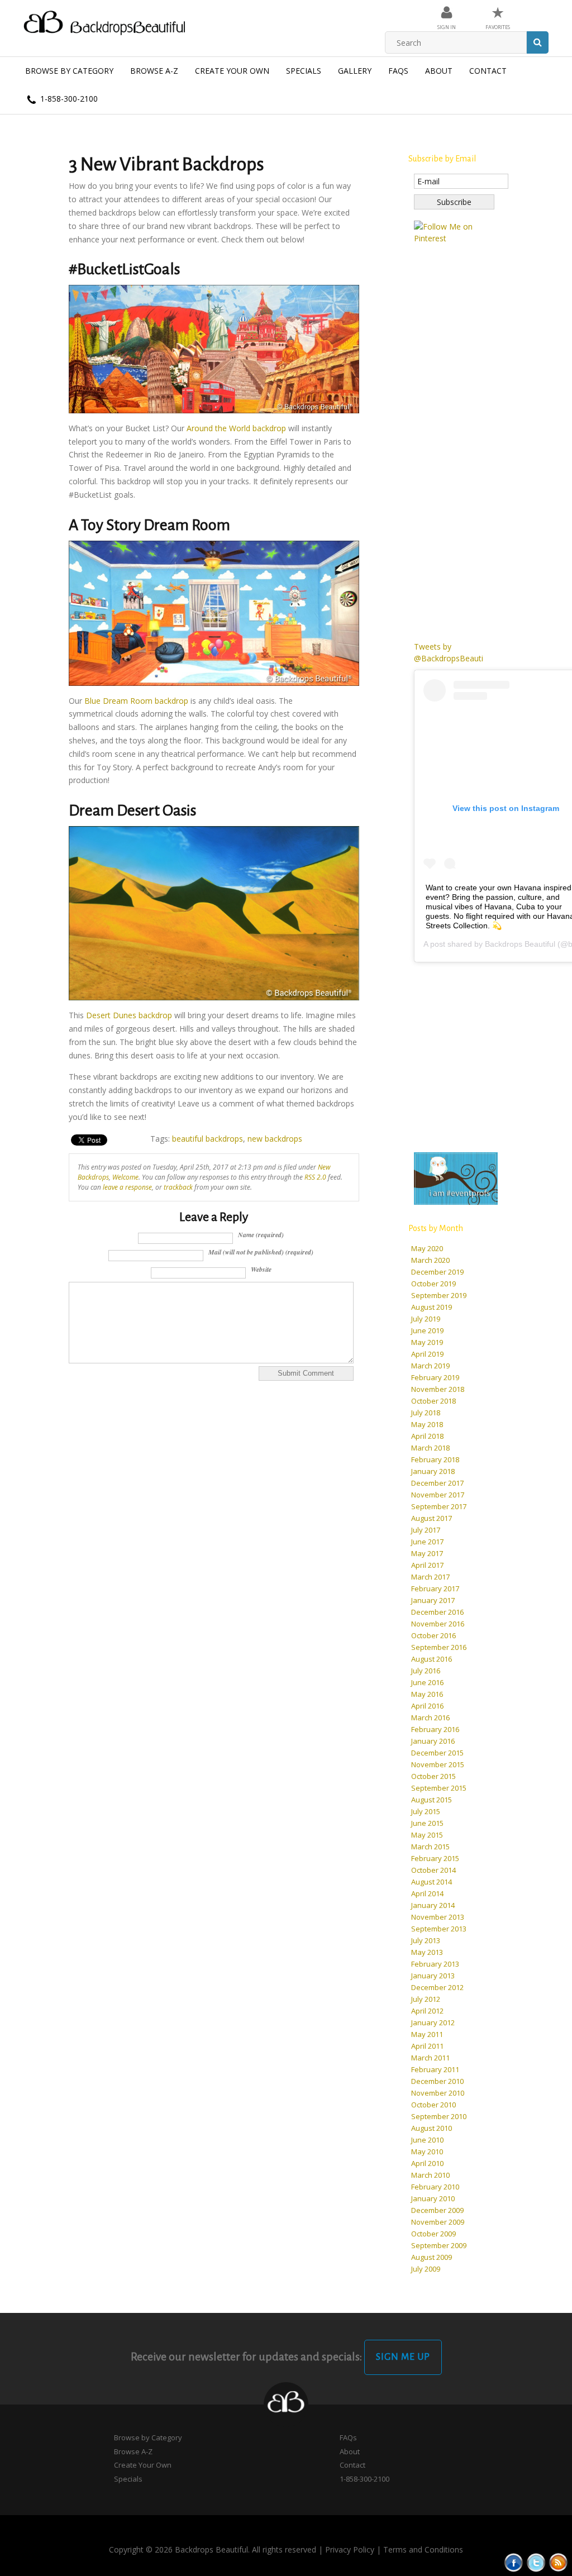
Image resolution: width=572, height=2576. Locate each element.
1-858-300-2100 (68, 99)
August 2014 (432, 1882)
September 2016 (439, 1647)
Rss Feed (558, 2562)
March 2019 (430, 1366)
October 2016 (433, 1635)
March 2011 (430, 2058)
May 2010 (427, 2152)
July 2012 (426, 1999)
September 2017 (439, 1506)
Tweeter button (536, 2562)
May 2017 (427, 1553)
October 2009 (433, 2234)
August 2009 (432, 2257)
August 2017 (432, 1518)
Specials (304, 71)
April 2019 (427, 1354)
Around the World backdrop (236, 428)
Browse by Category (69, 71)
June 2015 (427, 1823)
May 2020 (427, 1248)
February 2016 (435, 1729)
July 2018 (426, 1413)
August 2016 (432, 1659)
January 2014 (433, 1905)
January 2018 (433, 1471)
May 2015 (427, 1835)
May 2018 (427, 1424)
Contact (488, 71)
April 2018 (427, 1436)
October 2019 (433, 1284)
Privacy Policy (350, 2549)
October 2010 (433, 2105)
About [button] (439, 71)
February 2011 (435, 2069)
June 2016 (427, 1682)
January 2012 (433, 2022)
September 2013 (439, 1929)
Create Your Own (232, 71)
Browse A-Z (154, 71)
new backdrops (275, 1139)
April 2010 (427, 2163)
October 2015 (433, 1776)
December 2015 (437, 1753)
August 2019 (432, 1307)
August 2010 (432, 2128)
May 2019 (427, 1342)
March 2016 (430, 1718)
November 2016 (438, 1624)
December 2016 (437, 1612)
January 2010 (433, 2198)
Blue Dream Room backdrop (136, 701)
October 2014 (433, 1870)
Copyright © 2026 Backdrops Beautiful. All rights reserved (213, 2549)
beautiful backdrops (208, 1139)
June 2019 (427, 1330)
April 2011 (427, 2046)
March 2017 (430, 1577)
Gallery (355, 71)
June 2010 (427, 2140)
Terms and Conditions (423, 2549)
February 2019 (435, 1377)
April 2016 (427, 1706)
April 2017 (427, 1565)
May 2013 (427, 1952)
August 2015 (432, 1800)
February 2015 (435, 1858)
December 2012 (437, 1987)
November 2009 (438, 2222)
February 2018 (435, 1459)
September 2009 (439, 2245)
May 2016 (427, 1694)
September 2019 (439, 1295)
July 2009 (426, 2269)
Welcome (125, 1177)
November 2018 (438, 1389)
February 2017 (435, 1588)
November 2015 (438, 1764)
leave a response (127, 1187)
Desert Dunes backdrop (129, 1015)
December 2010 (437, 2081)
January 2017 (433, 1600)
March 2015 (430, 1847)
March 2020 (430, 1260)
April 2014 (427, 1893)
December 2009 (437, 2210)
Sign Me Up (403, 2357)
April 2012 (427, 2011)
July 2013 (426, 1940)
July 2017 (426, 1530)
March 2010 (430, 2175)
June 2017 (427, 1542)
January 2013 (433, 1976)
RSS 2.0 (315, 1177)
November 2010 (438, 2093)
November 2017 (438, 1495)
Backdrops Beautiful (520, 944)
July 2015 (426, 1811)
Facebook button (514, 2562)
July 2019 (426, 1319)
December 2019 (437, 1272)
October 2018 (433, 1401)
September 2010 (439, 2116)
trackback (178, 1187)
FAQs (398, 71)
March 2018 (430, 1448)
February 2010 (435, 2187)
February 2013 (435, 1964)
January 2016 (433, 1741)
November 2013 (438, 1917)
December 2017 (437, 1483)
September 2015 (439, 1788)
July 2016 (426, 1671)
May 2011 (427, 2034)
